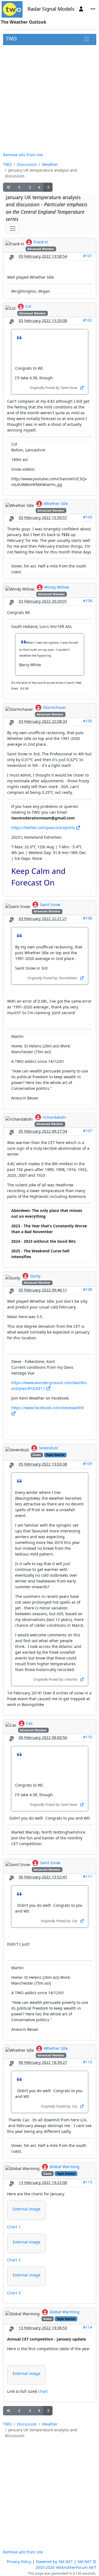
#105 (88, 721)
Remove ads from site (23, 155)
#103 (88, 517)
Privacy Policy (19, 2562)
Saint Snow (50, 905)
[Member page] (81, 9)
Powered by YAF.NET (54, 2562)
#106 (88, 918)
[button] (9, 187)
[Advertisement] (50, 98)
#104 (88, 601)
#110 (88, 1737)
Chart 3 (14, 2293)
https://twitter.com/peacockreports (44, 828)
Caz (29, 1723)
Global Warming (64, 2167)
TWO (11, 39)
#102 (88, 320)
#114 (88, 2327)
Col (28, 306)
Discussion (27, 164)
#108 (88, 1289)
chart (43, 2391)
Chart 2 (14, 2260)
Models (66, 9)
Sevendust (48, 1448)
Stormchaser (55, 707)
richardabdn (54, 1117)
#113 (88, 2182)
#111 (88, 1876)
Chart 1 (14, 2227)
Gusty (35, 1276)
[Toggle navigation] (86, 39)
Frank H (41, 242)
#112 (88, 2062)
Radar (34, 9)
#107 (88, 1131)
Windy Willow (57, 587)
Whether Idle (56, 504)
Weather (50, 164)
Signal (49, 9)
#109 (88, 1463)
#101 (88, 256)
